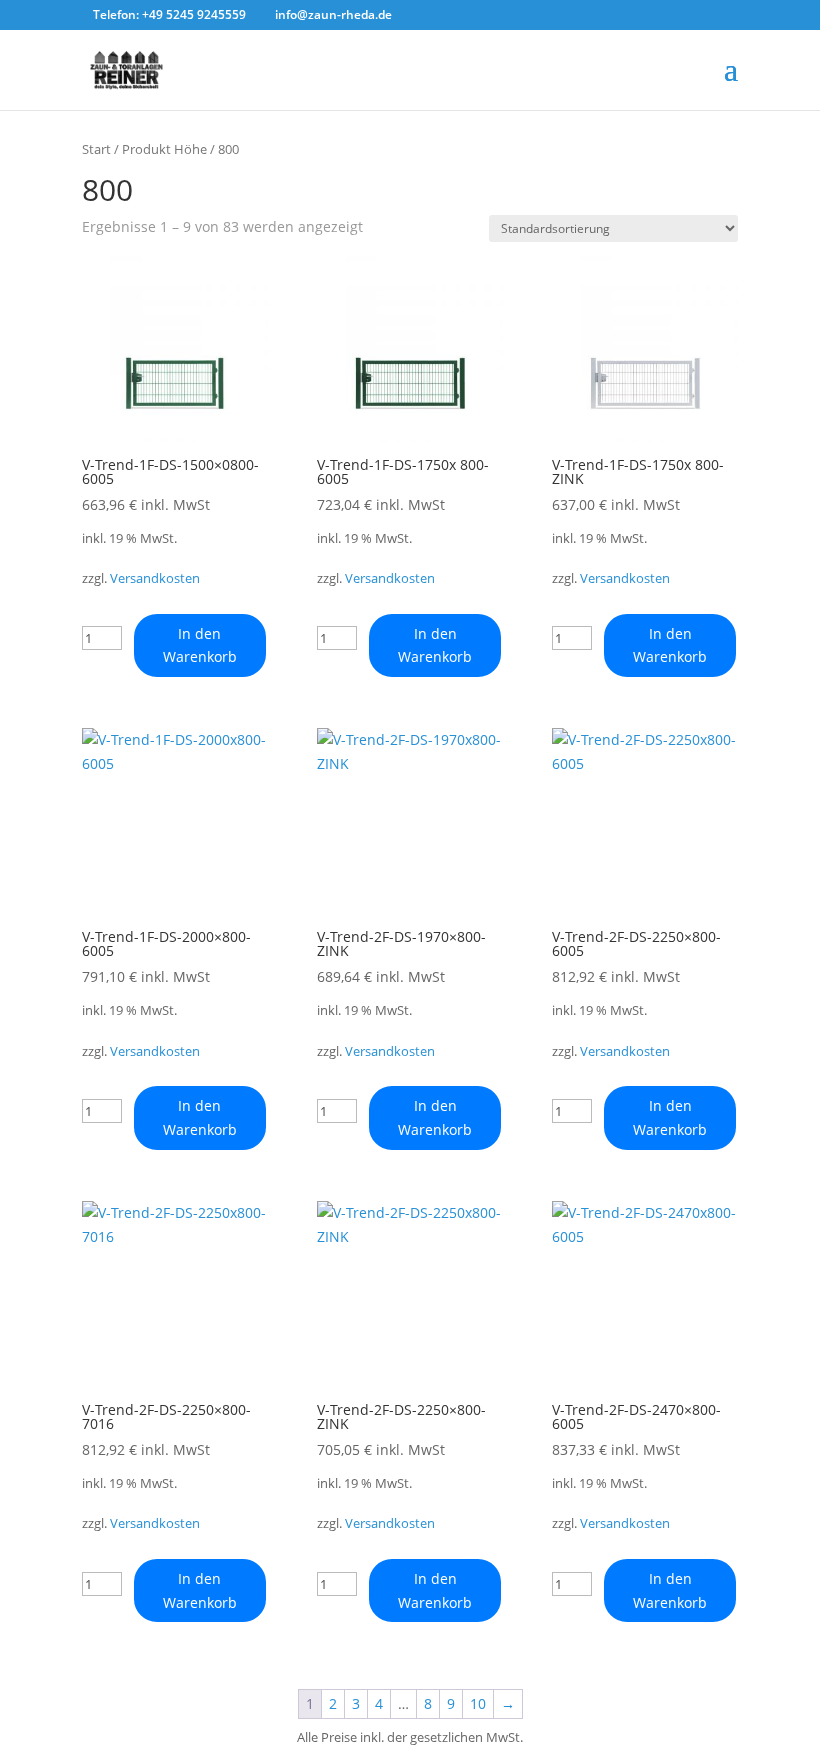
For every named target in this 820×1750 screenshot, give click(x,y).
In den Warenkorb (200, 645)
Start (96, 149)
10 (478, 1703)
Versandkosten (155, 578)
